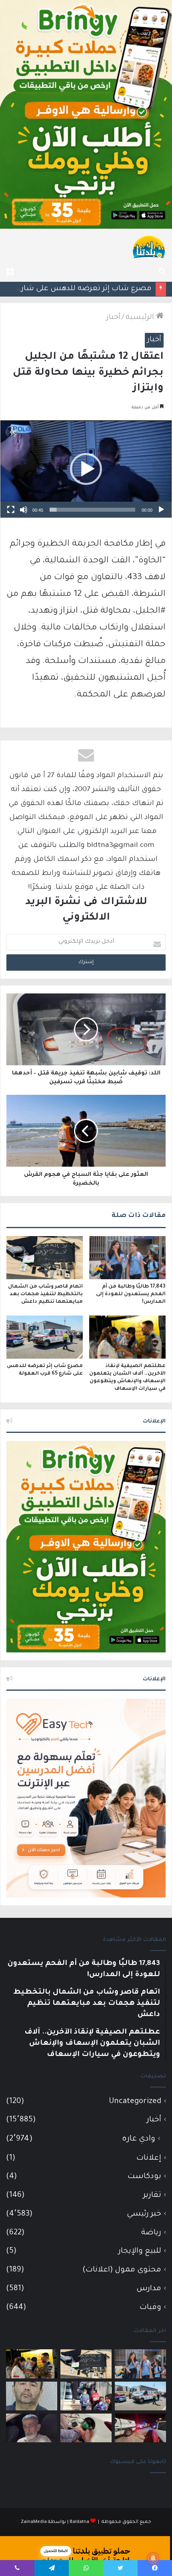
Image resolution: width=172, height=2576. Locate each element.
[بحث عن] (162, 272)
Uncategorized (135, 2102)
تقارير (152, 2195)
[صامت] (24, 510)
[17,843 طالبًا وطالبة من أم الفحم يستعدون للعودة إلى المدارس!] (127, 1258)
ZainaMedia (34, 2522)
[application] (86, 469)
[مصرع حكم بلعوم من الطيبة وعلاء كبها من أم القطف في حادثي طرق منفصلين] (32, 2428)
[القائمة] (10, 272)
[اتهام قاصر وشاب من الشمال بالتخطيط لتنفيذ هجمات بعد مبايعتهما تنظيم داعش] (45, 1257)
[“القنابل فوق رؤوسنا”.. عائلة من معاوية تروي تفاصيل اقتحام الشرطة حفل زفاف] (140, 2428)
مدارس (149, 2289)
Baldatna (79, 2522)
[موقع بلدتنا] (149, 246)
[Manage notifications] (153, 2558)
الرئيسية (141, 318)
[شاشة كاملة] (11, 510)
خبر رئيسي (144, 2214)
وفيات (150, 2308)
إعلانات (149, 2158)
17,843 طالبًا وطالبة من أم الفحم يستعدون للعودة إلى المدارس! (131, 1294)
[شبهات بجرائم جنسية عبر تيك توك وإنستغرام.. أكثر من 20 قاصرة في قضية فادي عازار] (32, 2396)
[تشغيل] (161, 510)
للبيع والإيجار (140, 2251)
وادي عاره (139, 2139)
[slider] (92, 510)
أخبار (113, 318)
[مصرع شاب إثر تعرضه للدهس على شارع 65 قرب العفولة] (45, 1337)
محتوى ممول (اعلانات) (122, 2270)
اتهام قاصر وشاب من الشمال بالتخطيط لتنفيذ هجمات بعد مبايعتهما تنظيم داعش (45, 1294)
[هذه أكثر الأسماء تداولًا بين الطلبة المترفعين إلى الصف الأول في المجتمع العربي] (86, 2396)
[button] (86, 469)
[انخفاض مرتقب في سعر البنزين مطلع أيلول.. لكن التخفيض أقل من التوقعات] (86, 2428)
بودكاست (144, 2177)
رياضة (151, 2233)
